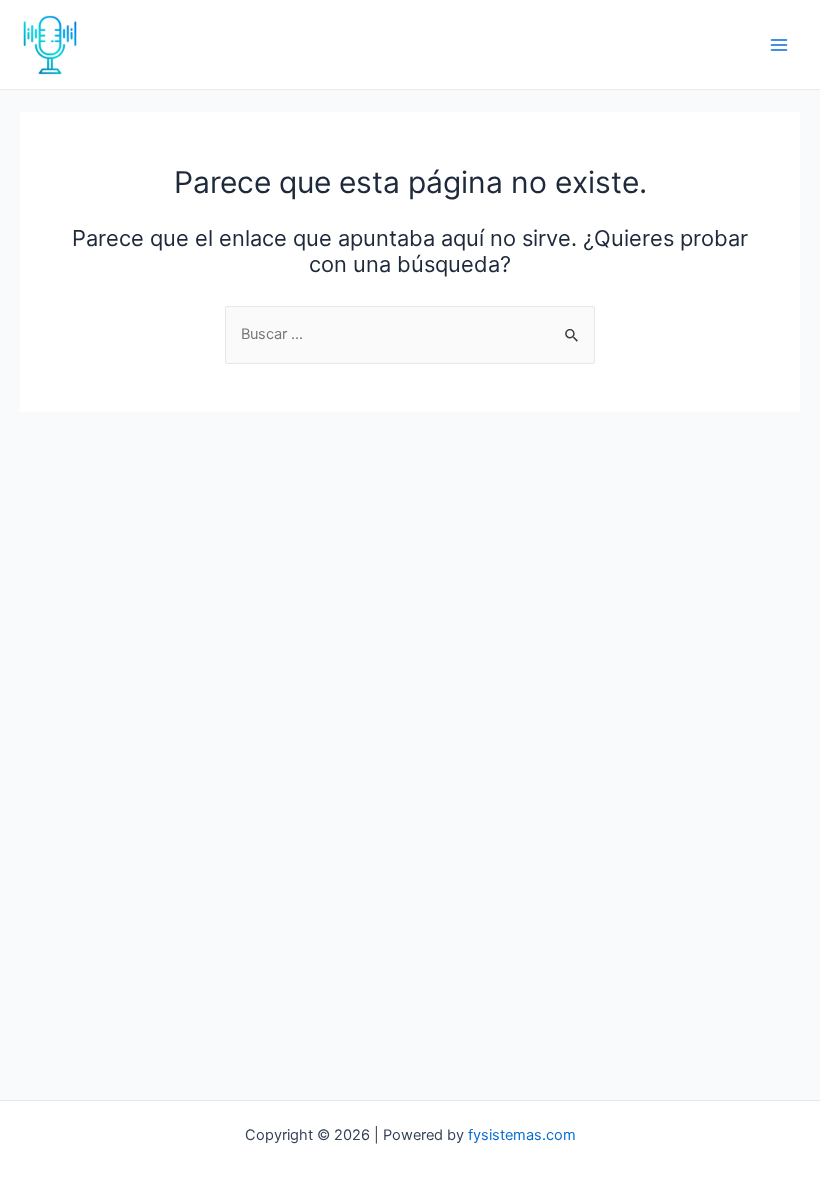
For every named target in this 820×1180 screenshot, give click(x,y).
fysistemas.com (522, 1135)
